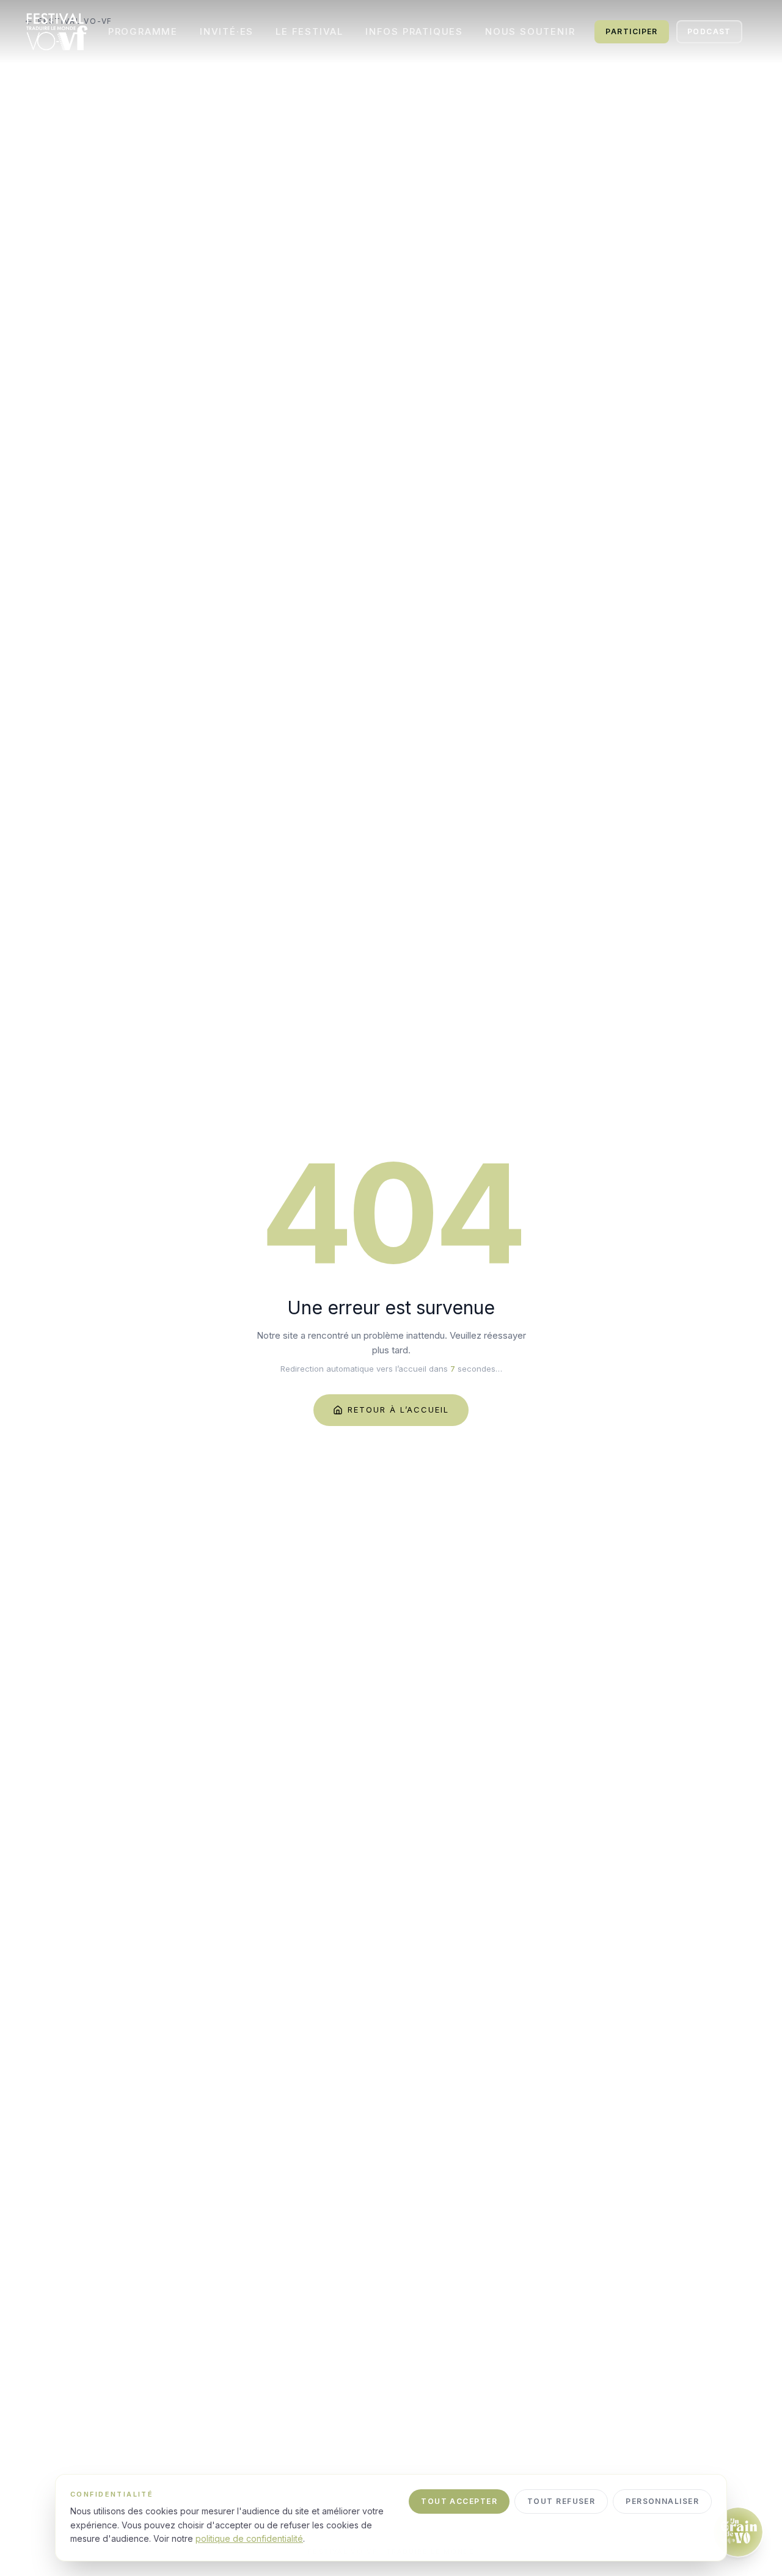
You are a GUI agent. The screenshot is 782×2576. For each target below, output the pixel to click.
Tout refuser (561, 2501)
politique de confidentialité (249, 2538)
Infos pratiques (414, 31)
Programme (143, 31)
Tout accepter (459, 2501)
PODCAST (709, 31)
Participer (631, 31)
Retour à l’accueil (398, 1410)
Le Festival (309, 31)
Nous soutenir (530, 31)
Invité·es (227, 31)
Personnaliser (662, 2501)
